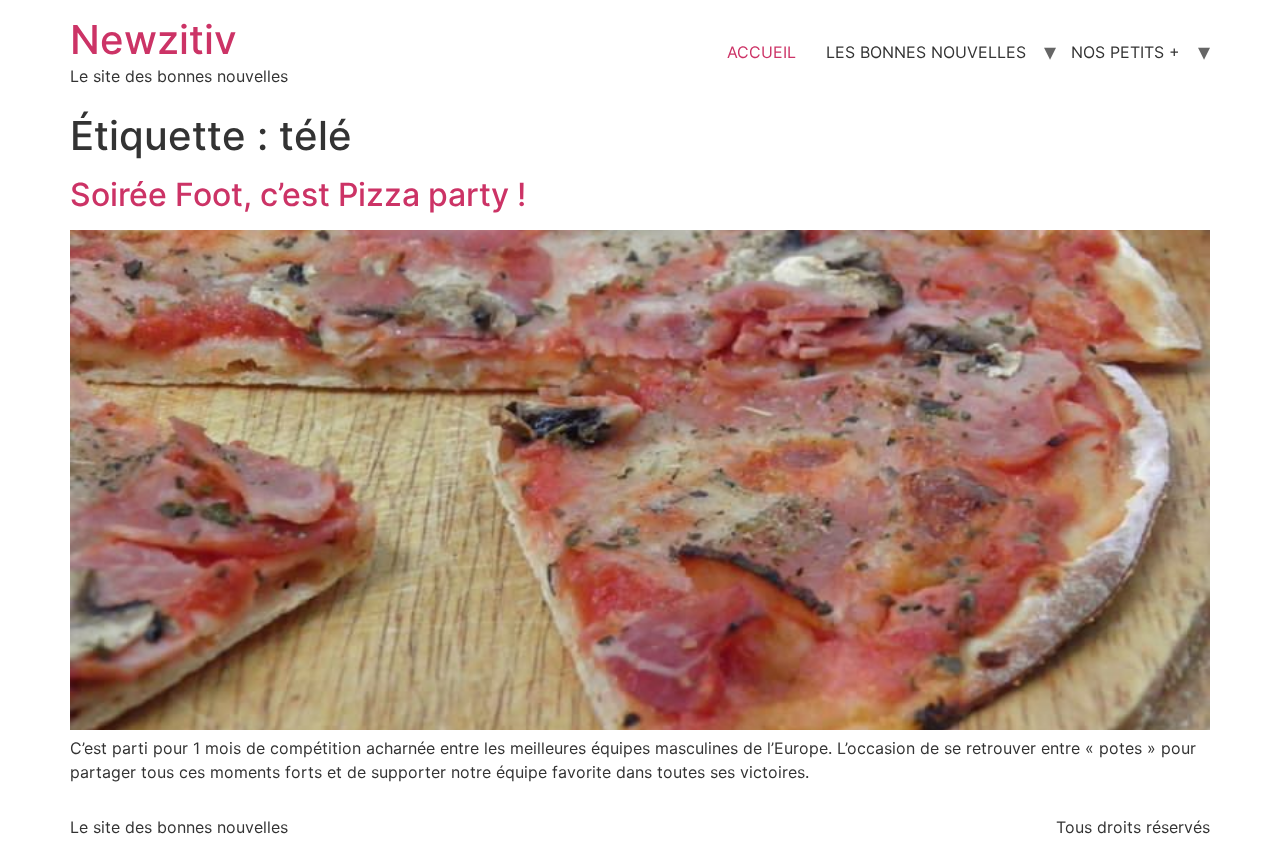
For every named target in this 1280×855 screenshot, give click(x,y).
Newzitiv (153, 39)
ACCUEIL (761, 52)
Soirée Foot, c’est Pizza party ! (298, 194)
